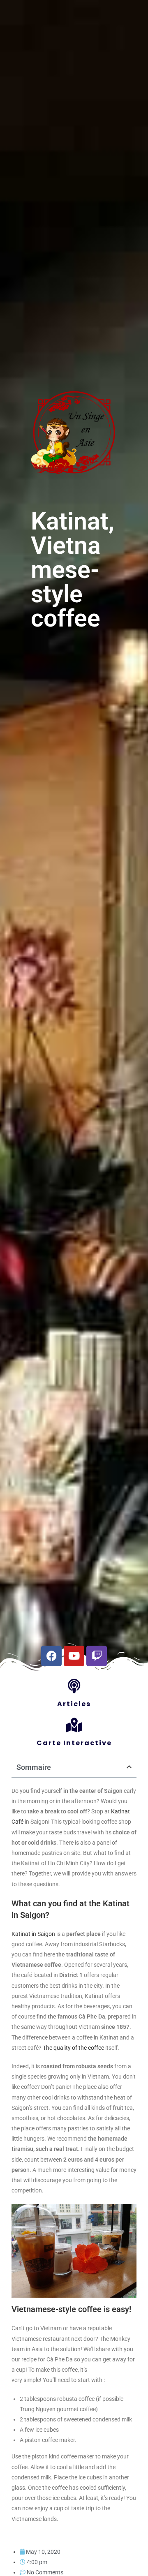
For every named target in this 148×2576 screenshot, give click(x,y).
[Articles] (74, 1686)
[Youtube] (74, 1656)
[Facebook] (51, 1656)
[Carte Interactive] (74, 1725)
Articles (74, 1704)
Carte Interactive (74, 1743)
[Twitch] (97, 1656)
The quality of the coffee (73, 2048)
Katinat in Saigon (34, 1934)
